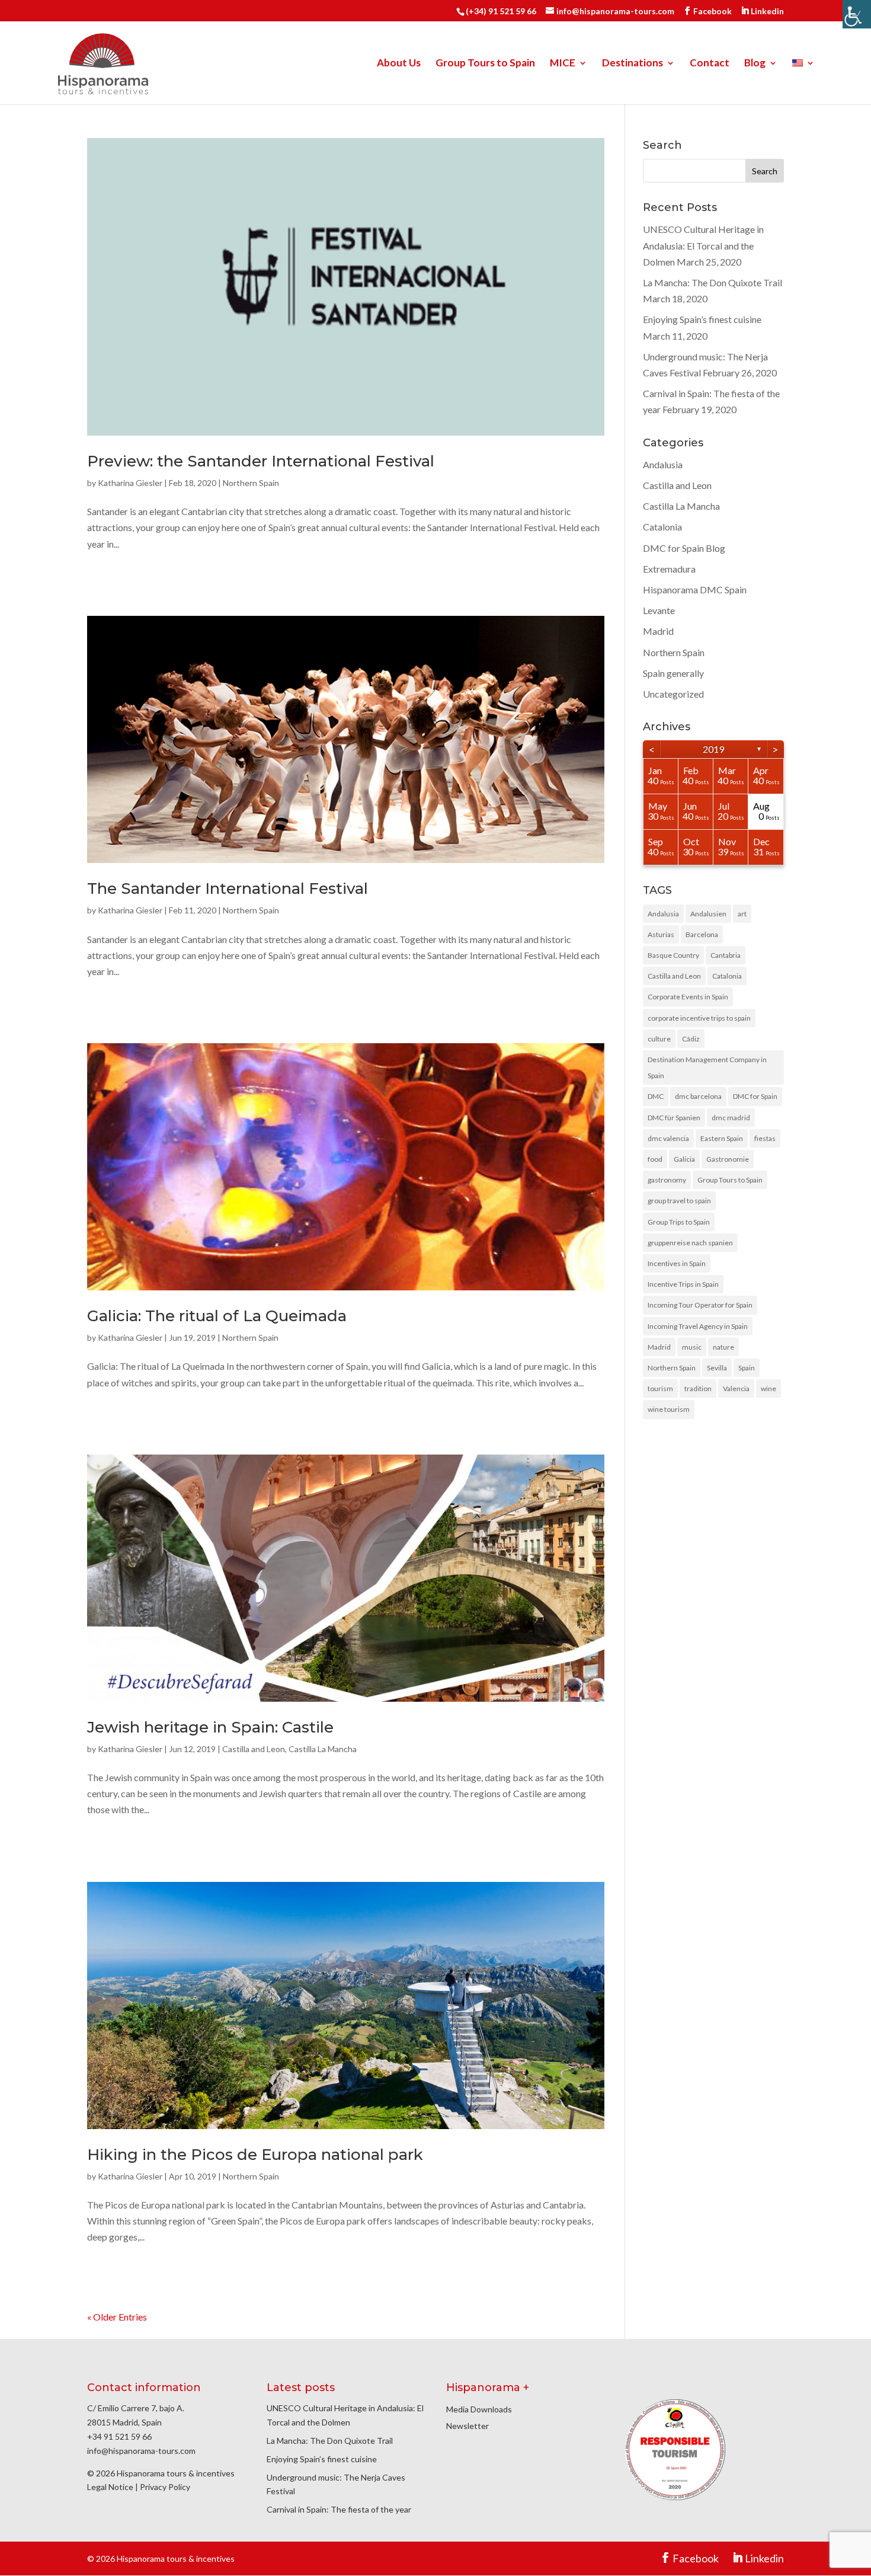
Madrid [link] (658, 631)
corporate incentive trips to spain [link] (699, 1018)
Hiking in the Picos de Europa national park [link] (255, 2155)
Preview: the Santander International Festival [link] (261, 461)
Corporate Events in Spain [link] (688, 997)
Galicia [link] (684, 1159)
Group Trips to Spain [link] (679, 1222)
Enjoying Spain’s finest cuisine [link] (702, 319)
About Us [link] (399, 64)
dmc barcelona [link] (698, 1096)
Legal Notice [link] (110, 2487)
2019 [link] (713, 749)
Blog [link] (755, 64)
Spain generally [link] (673, 673)
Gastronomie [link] (728, 1159)
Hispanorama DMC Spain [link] (695, 589)
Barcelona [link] (702, 934)
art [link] (742, 914)
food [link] (655, 1159)
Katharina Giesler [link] (130, 483)
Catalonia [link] (662, 527)
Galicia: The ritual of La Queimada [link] (217, 1316)
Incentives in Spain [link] (677, 1263)
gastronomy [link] (667, 1180)
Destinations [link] (633, 64)
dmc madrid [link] (731, 1118)
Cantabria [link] (726, 955)
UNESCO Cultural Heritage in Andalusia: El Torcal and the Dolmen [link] (703, 245)
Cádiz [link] (691, 1039)
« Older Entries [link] (117, 2317)
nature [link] (723, 1347)
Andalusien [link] (708, 914)
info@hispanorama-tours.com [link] (141, 2451)
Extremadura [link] (669, 569)
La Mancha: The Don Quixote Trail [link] (713, 282)
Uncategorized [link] (673, 694)
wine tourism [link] (669, 1409)
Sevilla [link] (717, 1368)
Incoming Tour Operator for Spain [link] (700, 1305)
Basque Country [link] (673, 955)
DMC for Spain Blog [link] (684, 548)
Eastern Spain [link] (722, 1138)
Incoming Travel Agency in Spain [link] (698, 1326)
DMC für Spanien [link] (674, 1118)
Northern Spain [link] (251, 483)
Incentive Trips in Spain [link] (683, 1284)
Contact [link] (710, 64)
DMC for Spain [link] (755, 1096)
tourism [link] (660, 1388)
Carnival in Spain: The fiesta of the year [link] (339, 2509)
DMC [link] (656, 1096)
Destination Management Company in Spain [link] (707, 1068)
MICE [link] (563, 64)
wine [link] (768, 1388)
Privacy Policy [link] (165, 2487)
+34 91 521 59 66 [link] (119, 2436)
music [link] (692, 1347)
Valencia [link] (736, 1388)
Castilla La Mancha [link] (323, 1749)
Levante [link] (659, 610)
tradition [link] (698, 1388)
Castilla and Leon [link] (254, 1749)
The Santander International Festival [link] (228, 889)
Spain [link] (747, 1368)
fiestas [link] (765, 1138)
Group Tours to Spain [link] (485, 64)
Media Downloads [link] (479, 2409)
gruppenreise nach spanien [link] (690, 1243)
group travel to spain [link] (679, 1201)
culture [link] (659, 1039)
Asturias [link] (661, 934)
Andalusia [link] (663, 464)
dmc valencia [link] (668, 1138)
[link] (857, 14)
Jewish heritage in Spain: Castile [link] (210, 1727)
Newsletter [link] (467, 2426)
